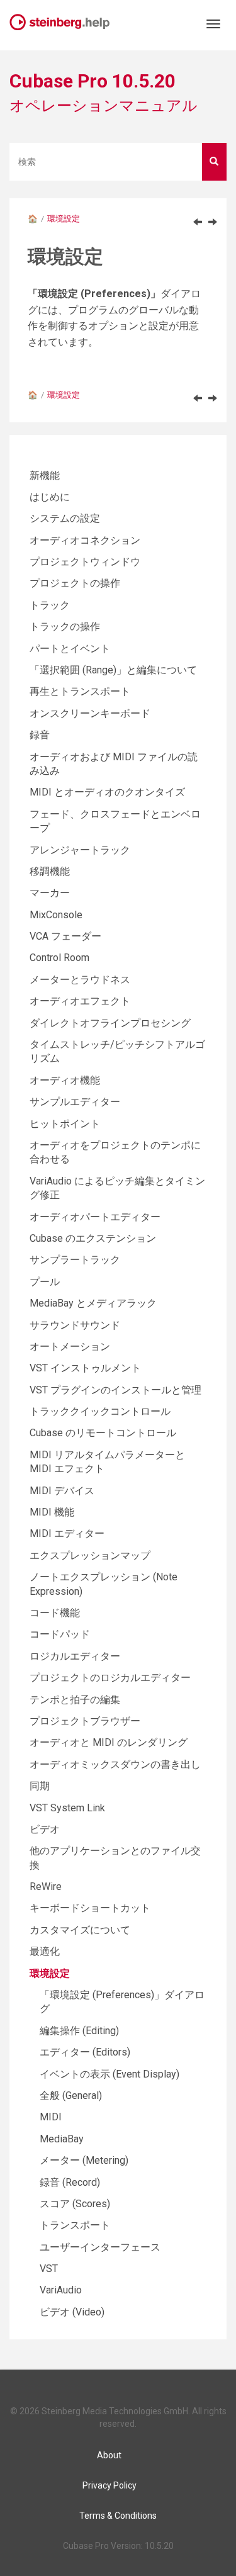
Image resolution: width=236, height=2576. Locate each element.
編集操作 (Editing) (79, 2031)
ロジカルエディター (75, 1656)
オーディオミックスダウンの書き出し (115, 1764)
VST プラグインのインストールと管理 (115, 1390)
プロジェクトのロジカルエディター (110, 1678)
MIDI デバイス (62, 1491)
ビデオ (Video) (72, 2312)
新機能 (45, 475)
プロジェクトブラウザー (85, 1721)
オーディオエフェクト (80, 1001)
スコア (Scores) (75, 2204)
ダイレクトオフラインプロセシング (110, 1023)
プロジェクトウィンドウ (85, 562)
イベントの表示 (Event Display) (110, 2074)
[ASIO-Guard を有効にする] (198, 222)
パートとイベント (70, 649)
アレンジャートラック (80, 850)
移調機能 (50, 871)
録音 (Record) (70, 2182)
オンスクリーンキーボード (90, 713)
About (109, 2455)
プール (45, 1282)
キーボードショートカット (90, 1908)
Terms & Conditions (118, 2516)
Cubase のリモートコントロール (103, 1433)
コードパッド (60, 1634)
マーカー (50, 893)
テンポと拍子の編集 (75, 1700)
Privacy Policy (110, 2485)
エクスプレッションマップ (90, 1555)
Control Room (59, 958)
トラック (50, 605)
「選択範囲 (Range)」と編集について (113, 670)
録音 (40, 735)
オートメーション (70, 1347)
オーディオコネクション (85, 540)
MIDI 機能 (52, 1512)
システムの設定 (65, 518)
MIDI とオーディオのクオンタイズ (107, 792)
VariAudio (61, 2290)
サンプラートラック (75, 1260)
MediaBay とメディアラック (93, 1303)
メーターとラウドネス (80, 980)
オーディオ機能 (65, 1080)
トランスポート (75, 2225)
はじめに (50, 497)
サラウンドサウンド (75, 1325)
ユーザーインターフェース (100, 2247)
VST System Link (67, 1808)
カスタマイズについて (80, 1930)
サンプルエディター (75, 1102)
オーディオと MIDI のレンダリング (109, 1742)
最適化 (45, 1951)
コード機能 (55, 1613)
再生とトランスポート (80, 691)
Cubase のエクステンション (93, 1238)
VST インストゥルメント (85, 1368)
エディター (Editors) (85, 2052)
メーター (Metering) (84, 2160)
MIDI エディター (67, 1533)
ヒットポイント (65, 1124)
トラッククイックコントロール (100, 1411)
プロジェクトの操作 (75, 583)
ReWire (46, 1887)
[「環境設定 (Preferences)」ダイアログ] (213, 222)
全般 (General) (71, 2095)
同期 (40, 1786)
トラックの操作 (65, 627)
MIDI (51, 2117)
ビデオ (45, 1829)
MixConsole (56, 915)
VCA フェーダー (65, 936)
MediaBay (62, 2139)
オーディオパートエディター (95, 1217)
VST (49, 2269)
